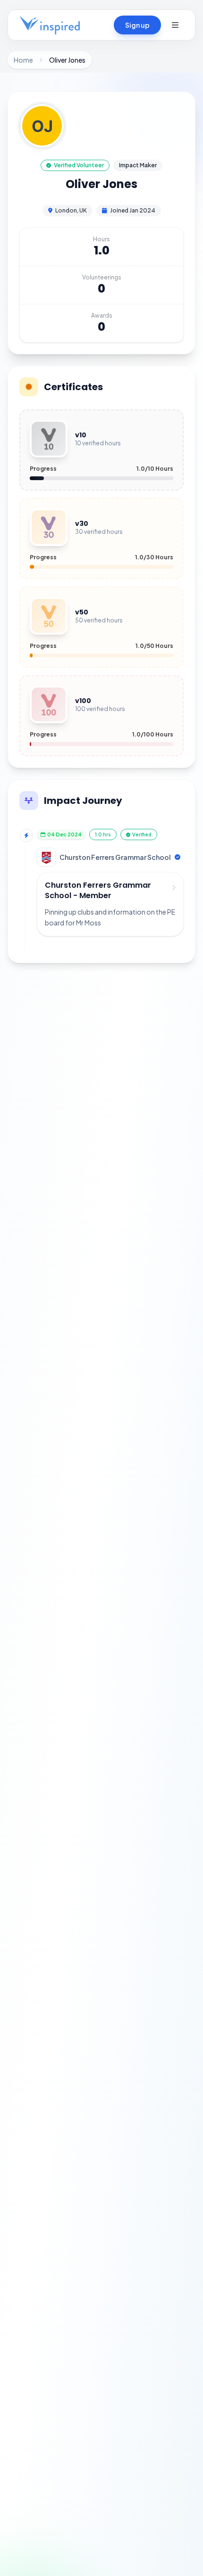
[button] (175, 25)
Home (23, 60)
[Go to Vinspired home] (50, 25)
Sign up (137, 25)
